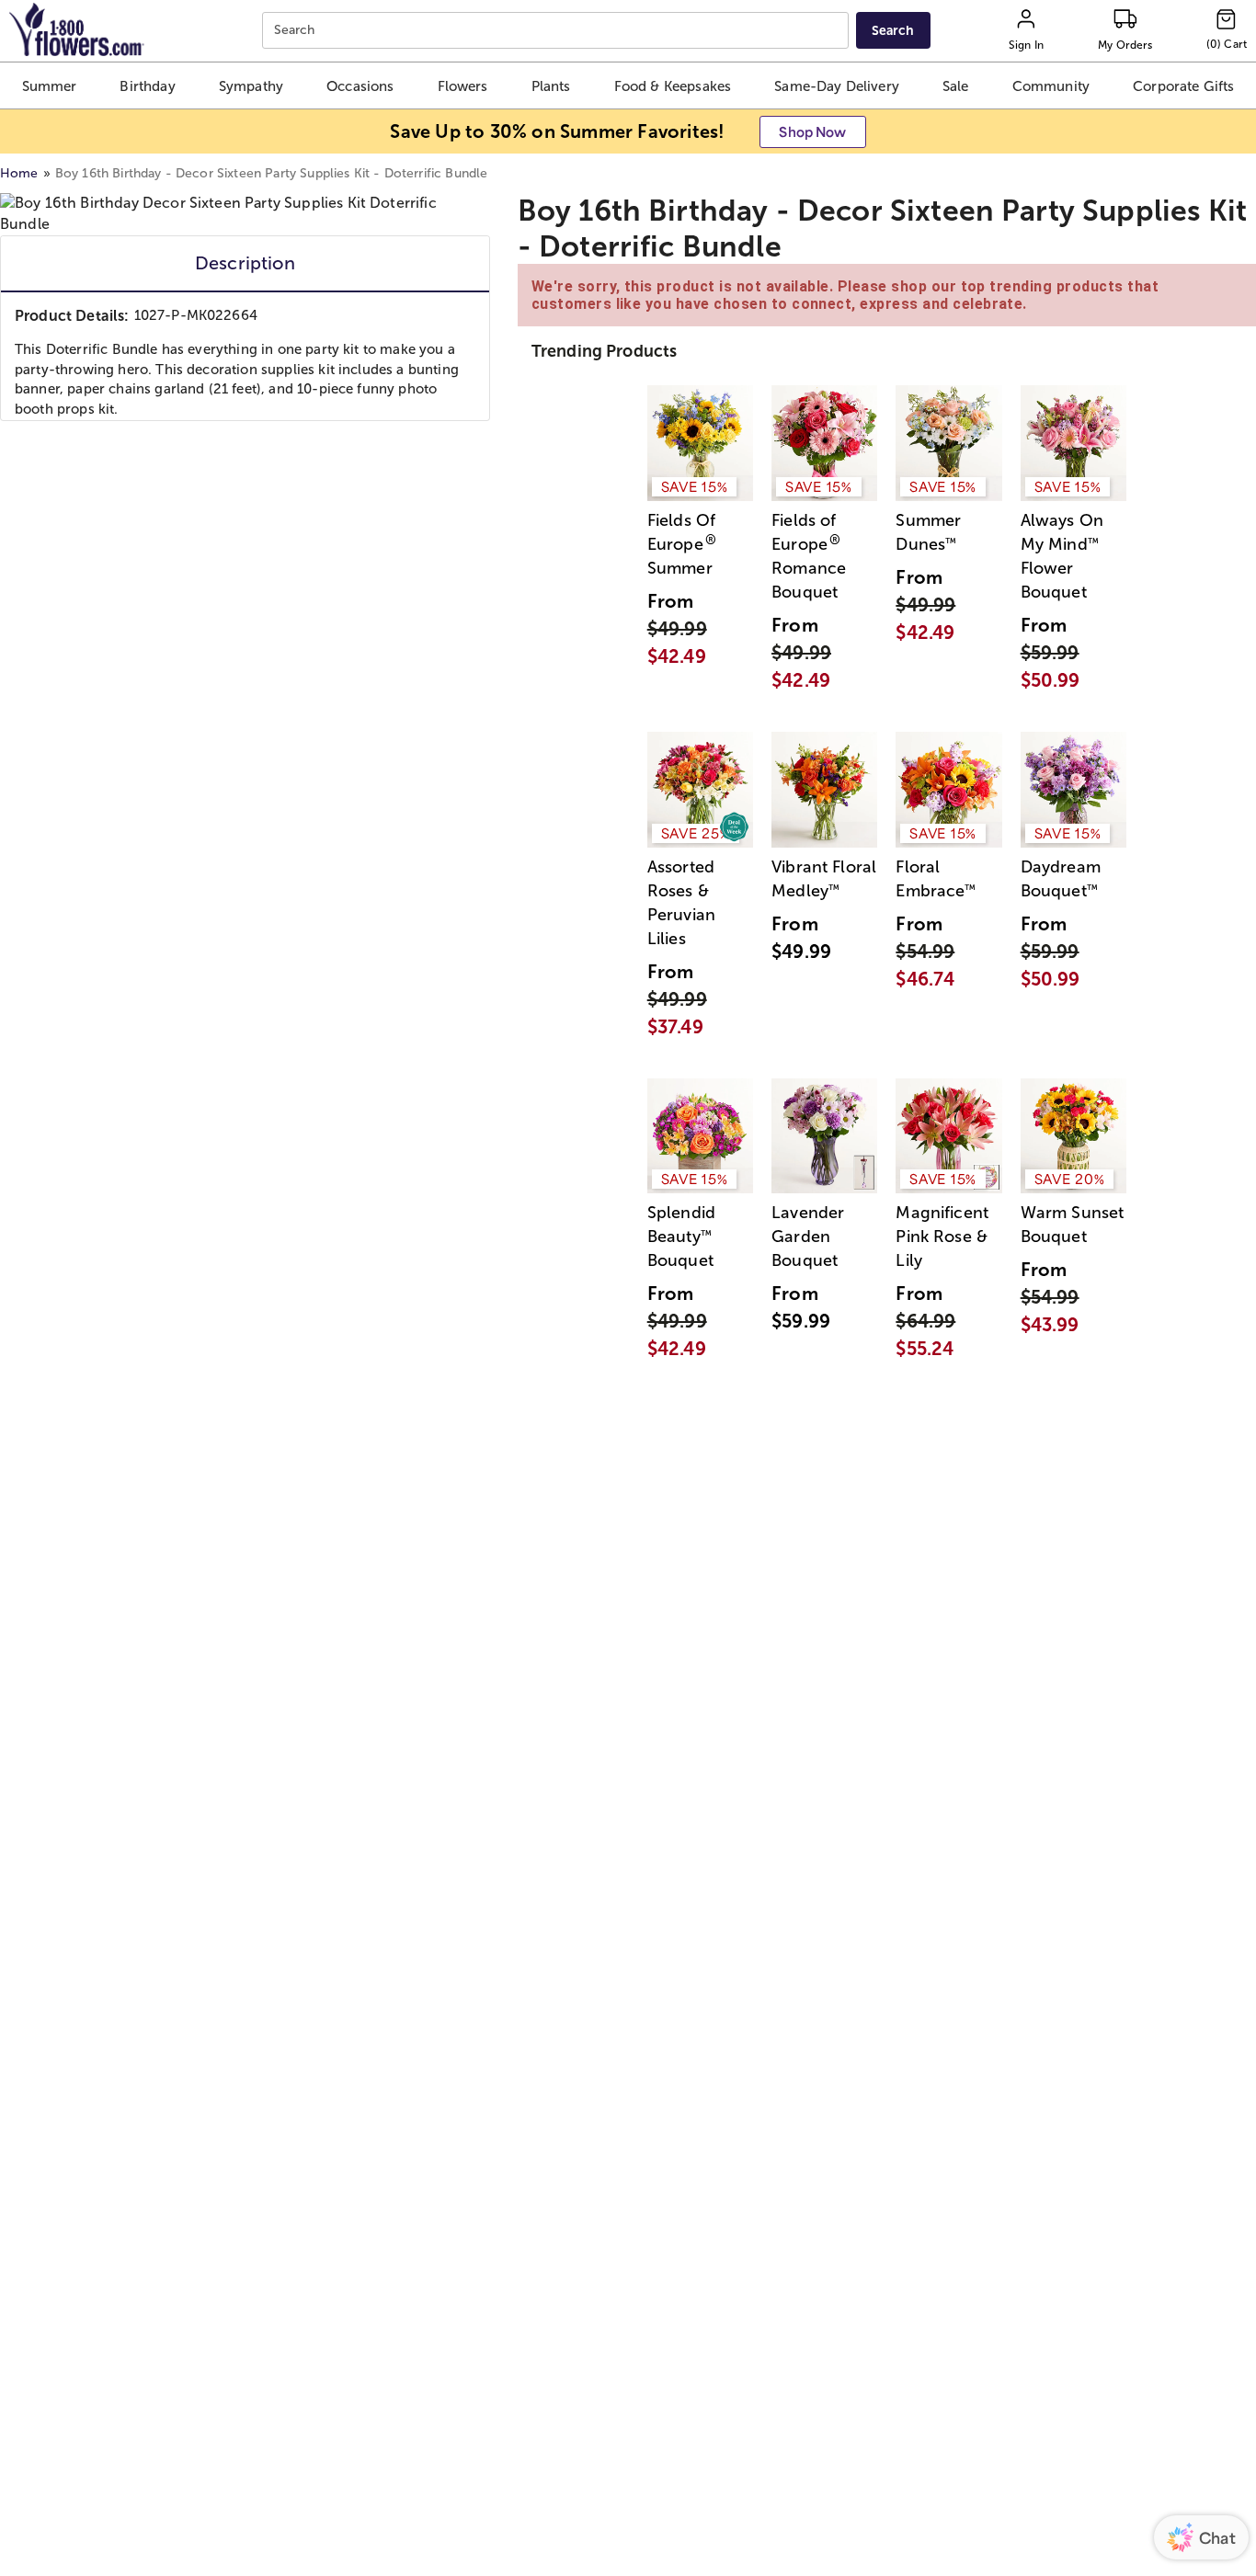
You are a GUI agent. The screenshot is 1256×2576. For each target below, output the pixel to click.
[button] (50, 85)
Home (19, 173)
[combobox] (558, 31)
